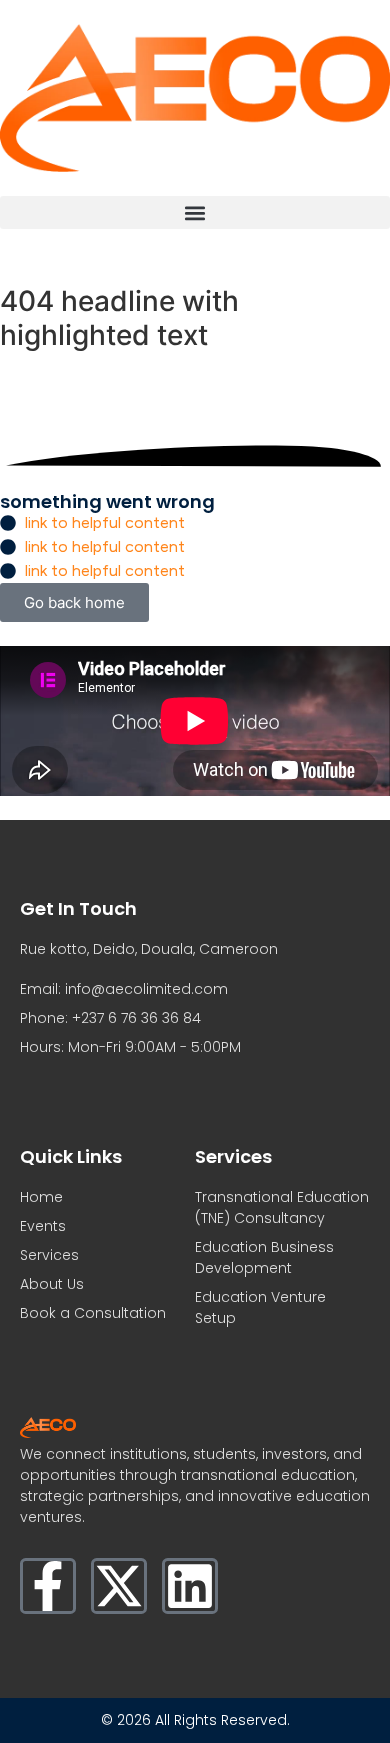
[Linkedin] (190, 1586)
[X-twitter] (119, 1586)
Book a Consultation (93, 1313)
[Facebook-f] (48, 1586)
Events (43, 1226)
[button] (195, 212)
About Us (52, 1284)
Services (49, 1255)
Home (41, 1197)
